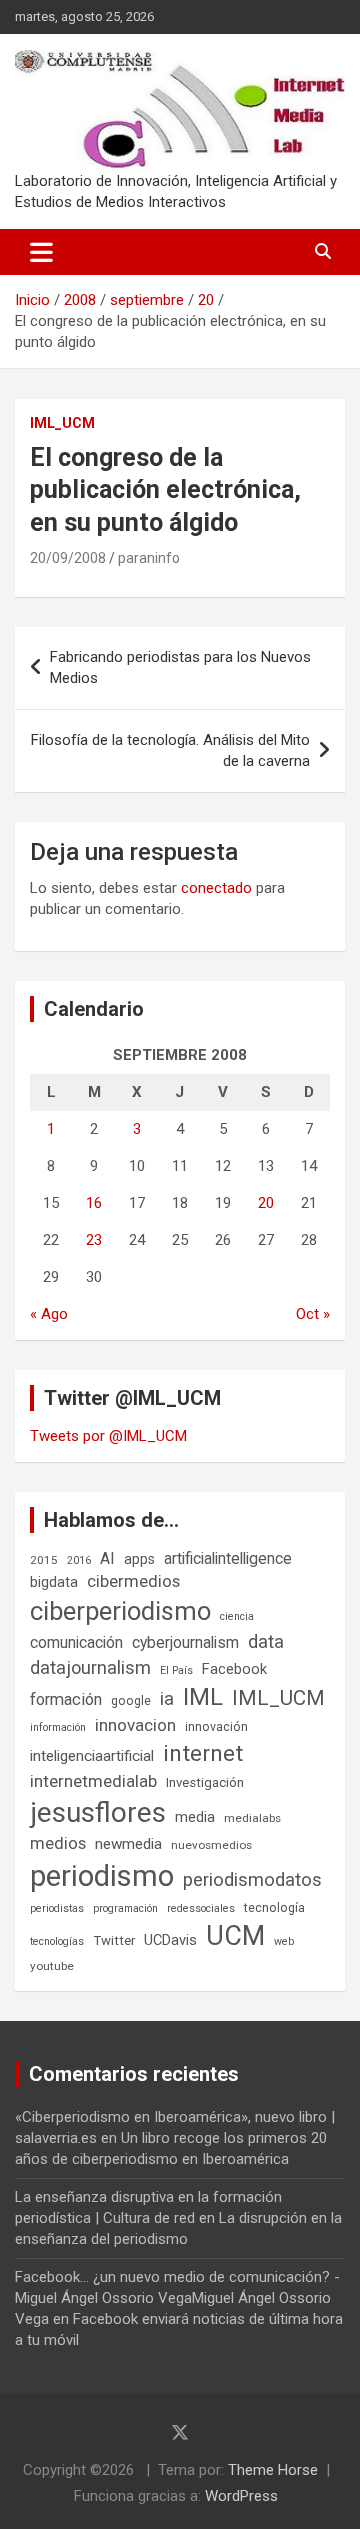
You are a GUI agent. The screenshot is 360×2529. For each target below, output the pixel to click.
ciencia (237, 1616)
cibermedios (133, 1581)
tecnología (274, 1907)
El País (176, 1670)
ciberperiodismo (120, 1611)
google (131, 1700)
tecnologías (57, 1941)
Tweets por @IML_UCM (108, 1436)
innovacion (135, 1725)
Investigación (205, 1782)
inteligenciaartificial (92, 1756)
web (284, 1941)
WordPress (241, 2496)
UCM (235, 1936)
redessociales (201, 1908)
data (266, 1642)
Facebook (234, 1669)
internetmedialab (93, 1781)
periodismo (102, 1876)
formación (66, 1699)
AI (107, 1558)
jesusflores (98, 1812)
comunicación (76, 1642)
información (58, 1727)
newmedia (128, 1844)
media (195, 1817)
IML (203, 1697)
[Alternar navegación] (41, 252)
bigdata (54, 1582)
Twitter (114, 1940)
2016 (79, 1560)
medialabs (252, 1818)
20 (266, 1203)
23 (94, 1240)
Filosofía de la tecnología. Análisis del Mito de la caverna (170, 750)
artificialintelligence (228, 1558)
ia (167, 1699)
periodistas (57, 1908)
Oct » (313, 1314)
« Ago (49, 1314)
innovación (216, 1726)
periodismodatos (252, 1880)
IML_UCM (62, 423)
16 (94, 1203)
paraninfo (149, 558)
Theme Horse (273, 2470)
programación (125, 1908)
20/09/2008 (68, 558)
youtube (52, 1966)
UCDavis (170, 1940)
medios (58, 1843)
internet (203, 1753)
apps (139, 1559)
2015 (44, 1560)
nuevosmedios (211, 1845)
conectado (216, 888)
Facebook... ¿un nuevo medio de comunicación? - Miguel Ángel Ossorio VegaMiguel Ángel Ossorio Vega (177, 2298)
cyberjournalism (185, 1642)
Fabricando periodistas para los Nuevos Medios (180, 667)
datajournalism (90, 1667)
